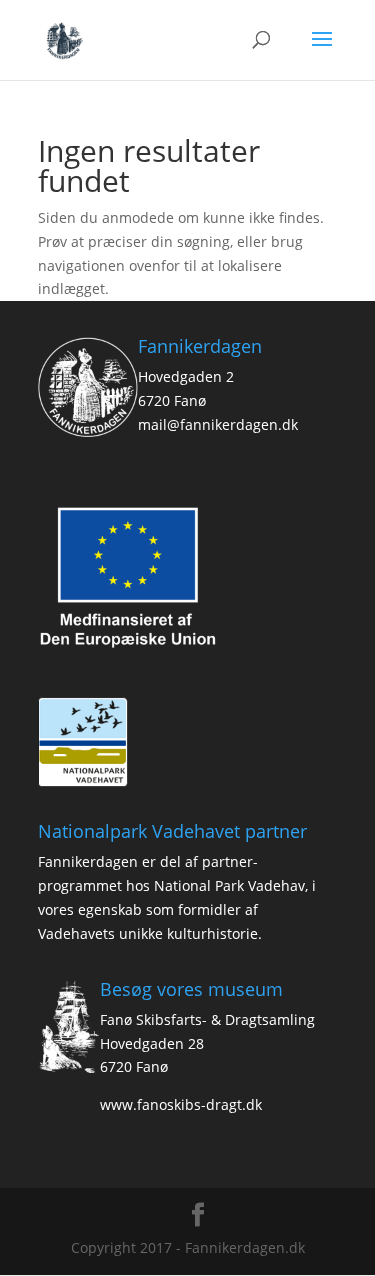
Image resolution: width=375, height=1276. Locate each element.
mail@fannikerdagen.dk (218, 424)
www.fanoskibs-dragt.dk (181, 1104)
